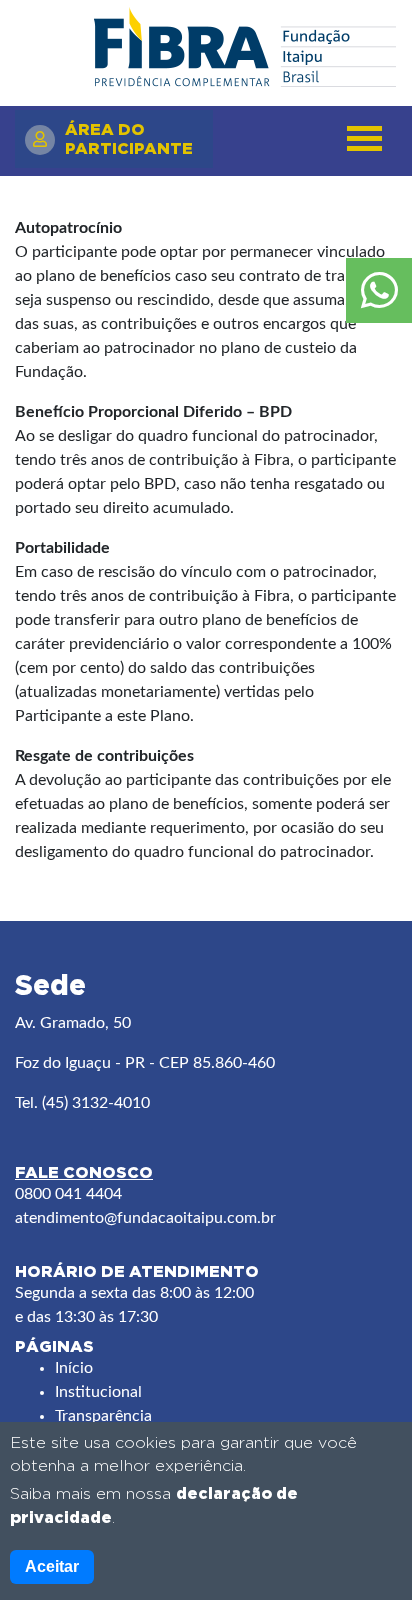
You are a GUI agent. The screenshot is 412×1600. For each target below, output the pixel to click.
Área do (129, 138)
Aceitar (52, 1566)
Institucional (98, 1392)
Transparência (103, 1416)
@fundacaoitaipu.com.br (190, 1218)
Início (74, 1368)
